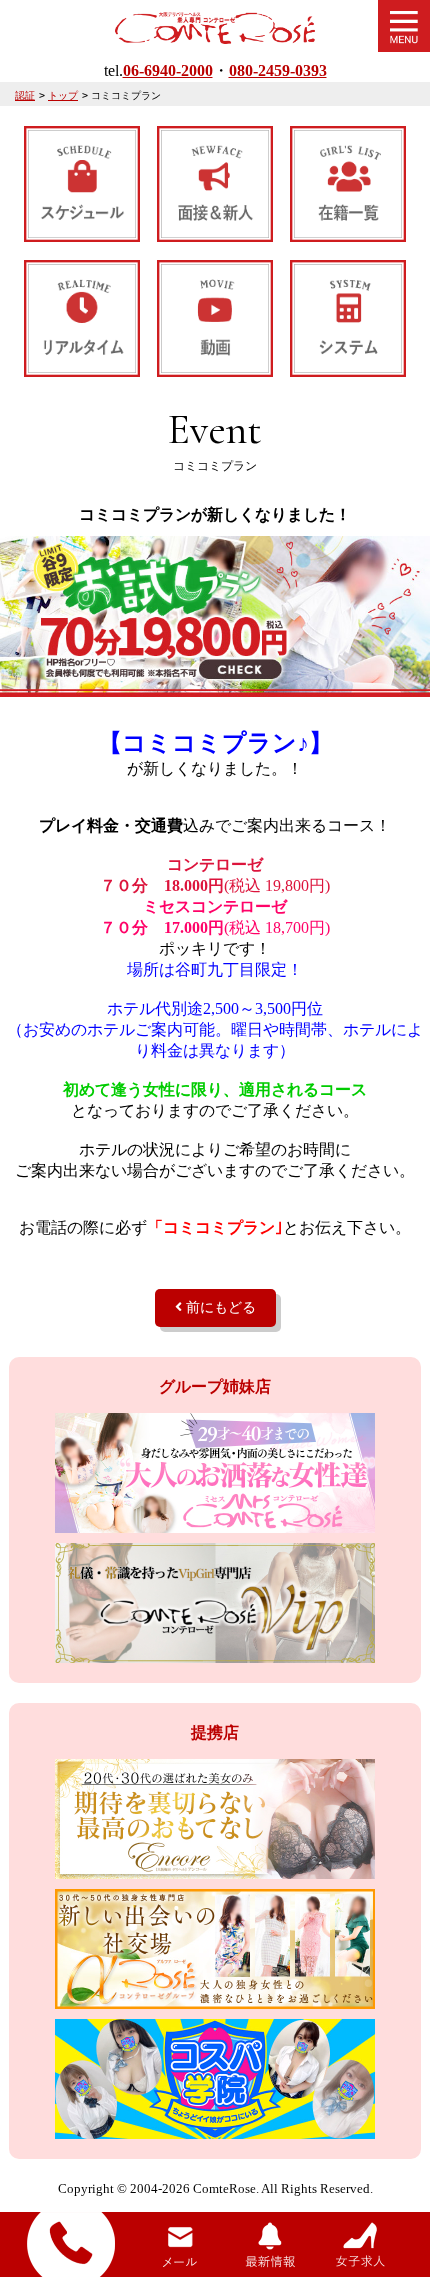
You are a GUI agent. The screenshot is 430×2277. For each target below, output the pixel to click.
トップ (63, 95)
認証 (25, 95)
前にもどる (219, 1307)
